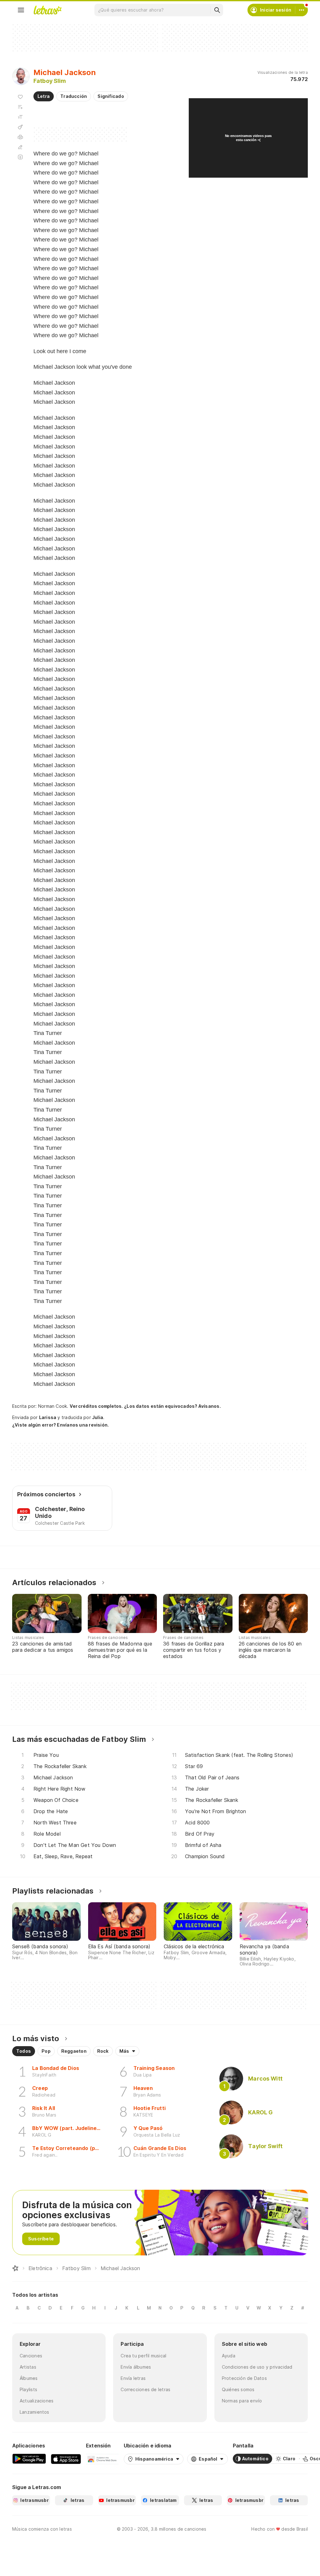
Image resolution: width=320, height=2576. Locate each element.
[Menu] (21, 10)
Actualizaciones (37, 2401)
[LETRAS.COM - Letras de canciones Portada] (47, 10)
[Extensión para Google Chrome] (102, 2459)
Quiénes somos (238, 2389)
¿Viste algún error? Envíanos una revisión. (60, 1425)
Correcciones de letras (145, 2389)
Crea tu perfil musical (143, 2356)
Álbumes (29, 2378)
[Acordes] (20, 127)
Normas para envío (242, 2401)
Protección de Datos (244, 2378)
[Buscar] (217, 10)
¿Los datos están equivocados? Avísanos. (172, 1406)
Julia (98, 1417)
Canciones (31, 2356)
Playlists (28, 2389)
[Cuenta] (302, 10)
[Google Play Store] (29, 2459)
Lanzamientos (35, 2412)
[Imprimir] (20, 137)
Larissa (48, 1417)
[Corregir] (20, 147)
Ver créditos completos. (96, 1406)
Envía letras (133, 2378)
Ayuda (229, 2356)
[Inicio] (15, 2268)
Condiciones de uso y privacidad (257, 2367)
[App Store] (66, 2459)
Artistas (28, 2367)
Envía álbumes (136, 2367)
